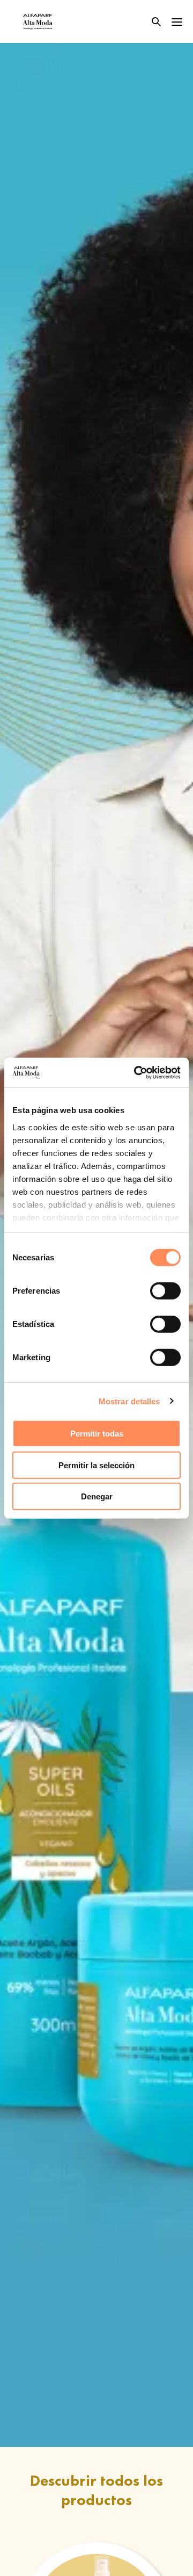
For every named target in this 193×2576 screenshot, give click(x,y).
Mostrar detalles (129, 1401)
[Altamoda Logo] (38, 21)
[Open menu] (177, 21)
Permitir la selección (96, 1465)
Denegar (97, 1496)
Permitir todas (97, 1434)
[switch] (165, 1291)
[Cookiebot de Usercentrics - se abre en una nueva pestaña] (136, 1072)
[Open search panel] (150, 22)
